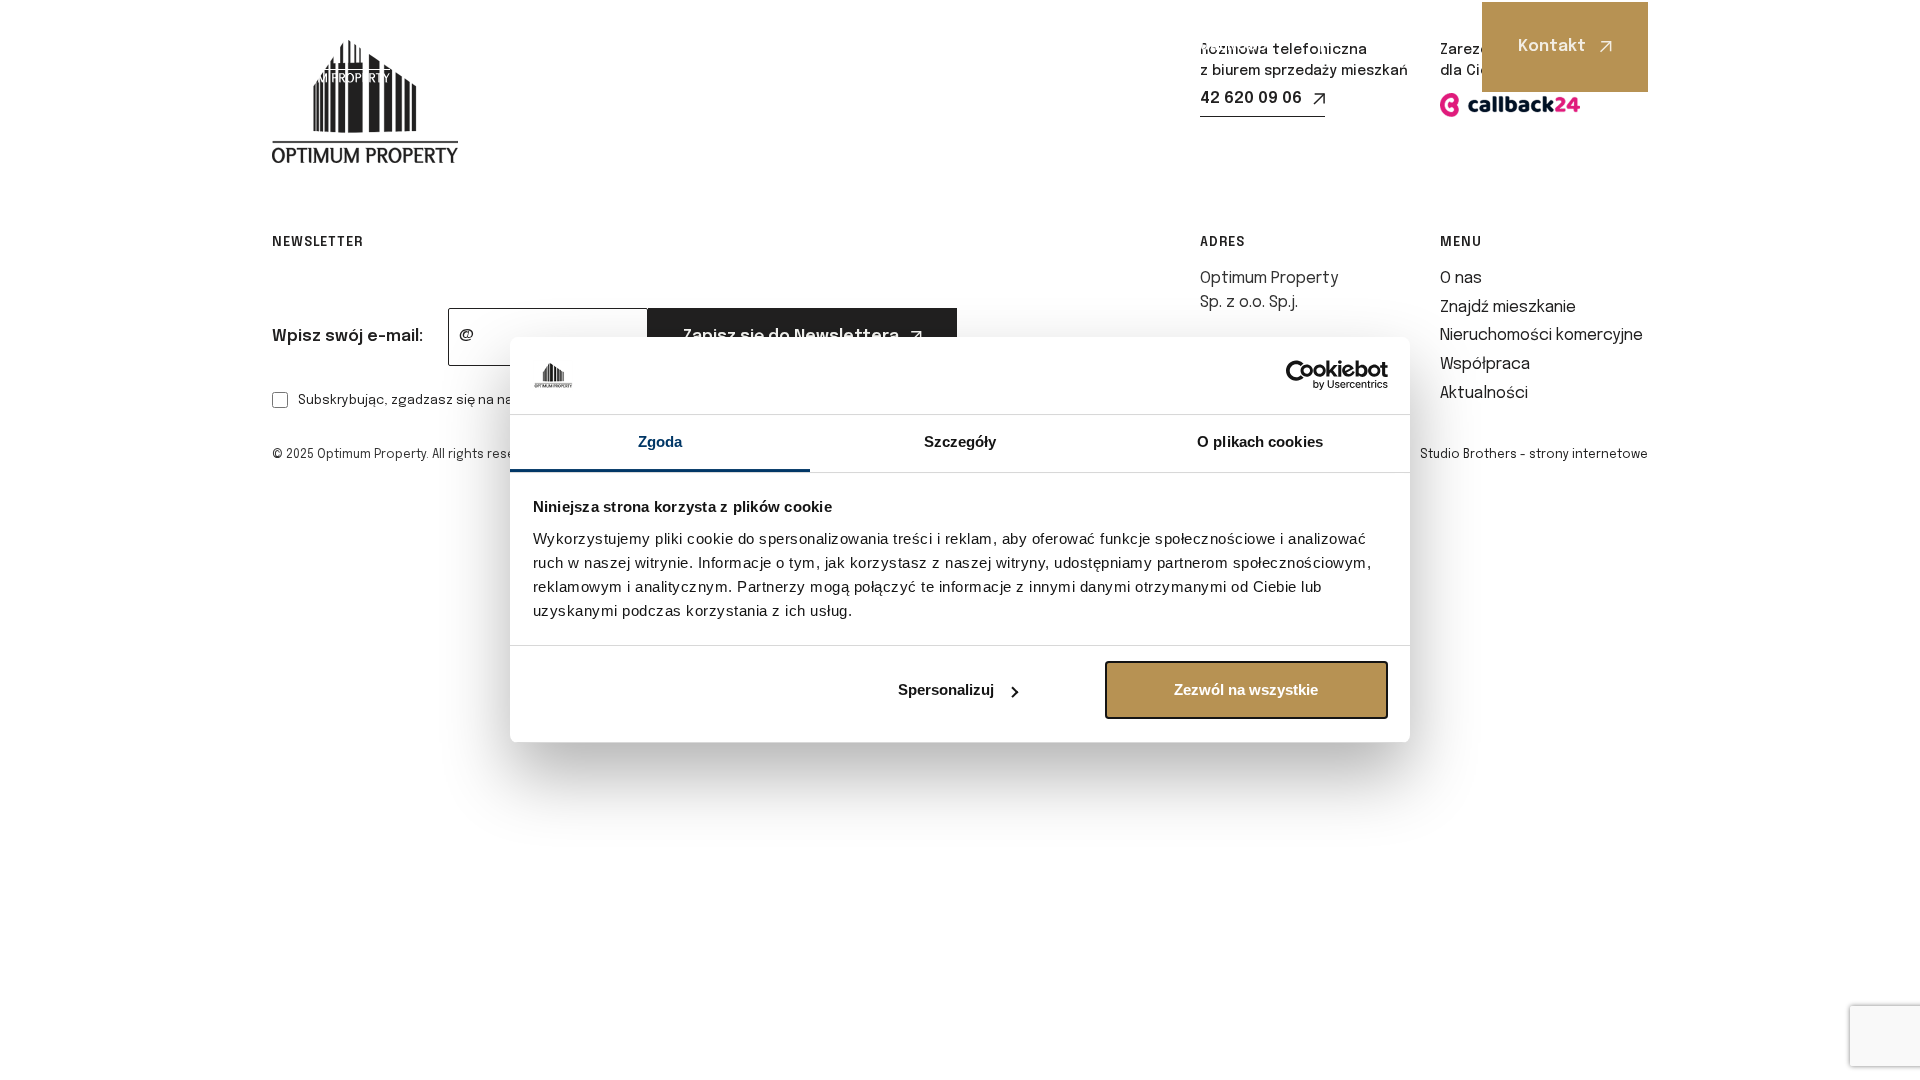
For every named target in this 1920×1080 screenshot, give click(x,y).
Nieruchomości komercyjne (889, 46)
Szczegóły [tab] (960, 441)
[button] (528, 46)
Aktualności (1223, 46)
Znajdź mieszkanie (661, 46)
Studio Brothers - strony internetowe (1534, 455)
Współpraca (1080, 46)
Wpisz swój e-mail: (347, 336)
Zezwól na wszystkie (1246, 689)
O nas (523, 46)
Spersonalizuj (946, 689)
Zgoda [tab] (660, 441)
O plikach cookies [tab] (1260, 441)
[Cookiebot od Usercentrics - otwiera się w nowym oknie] (1300, 376)
